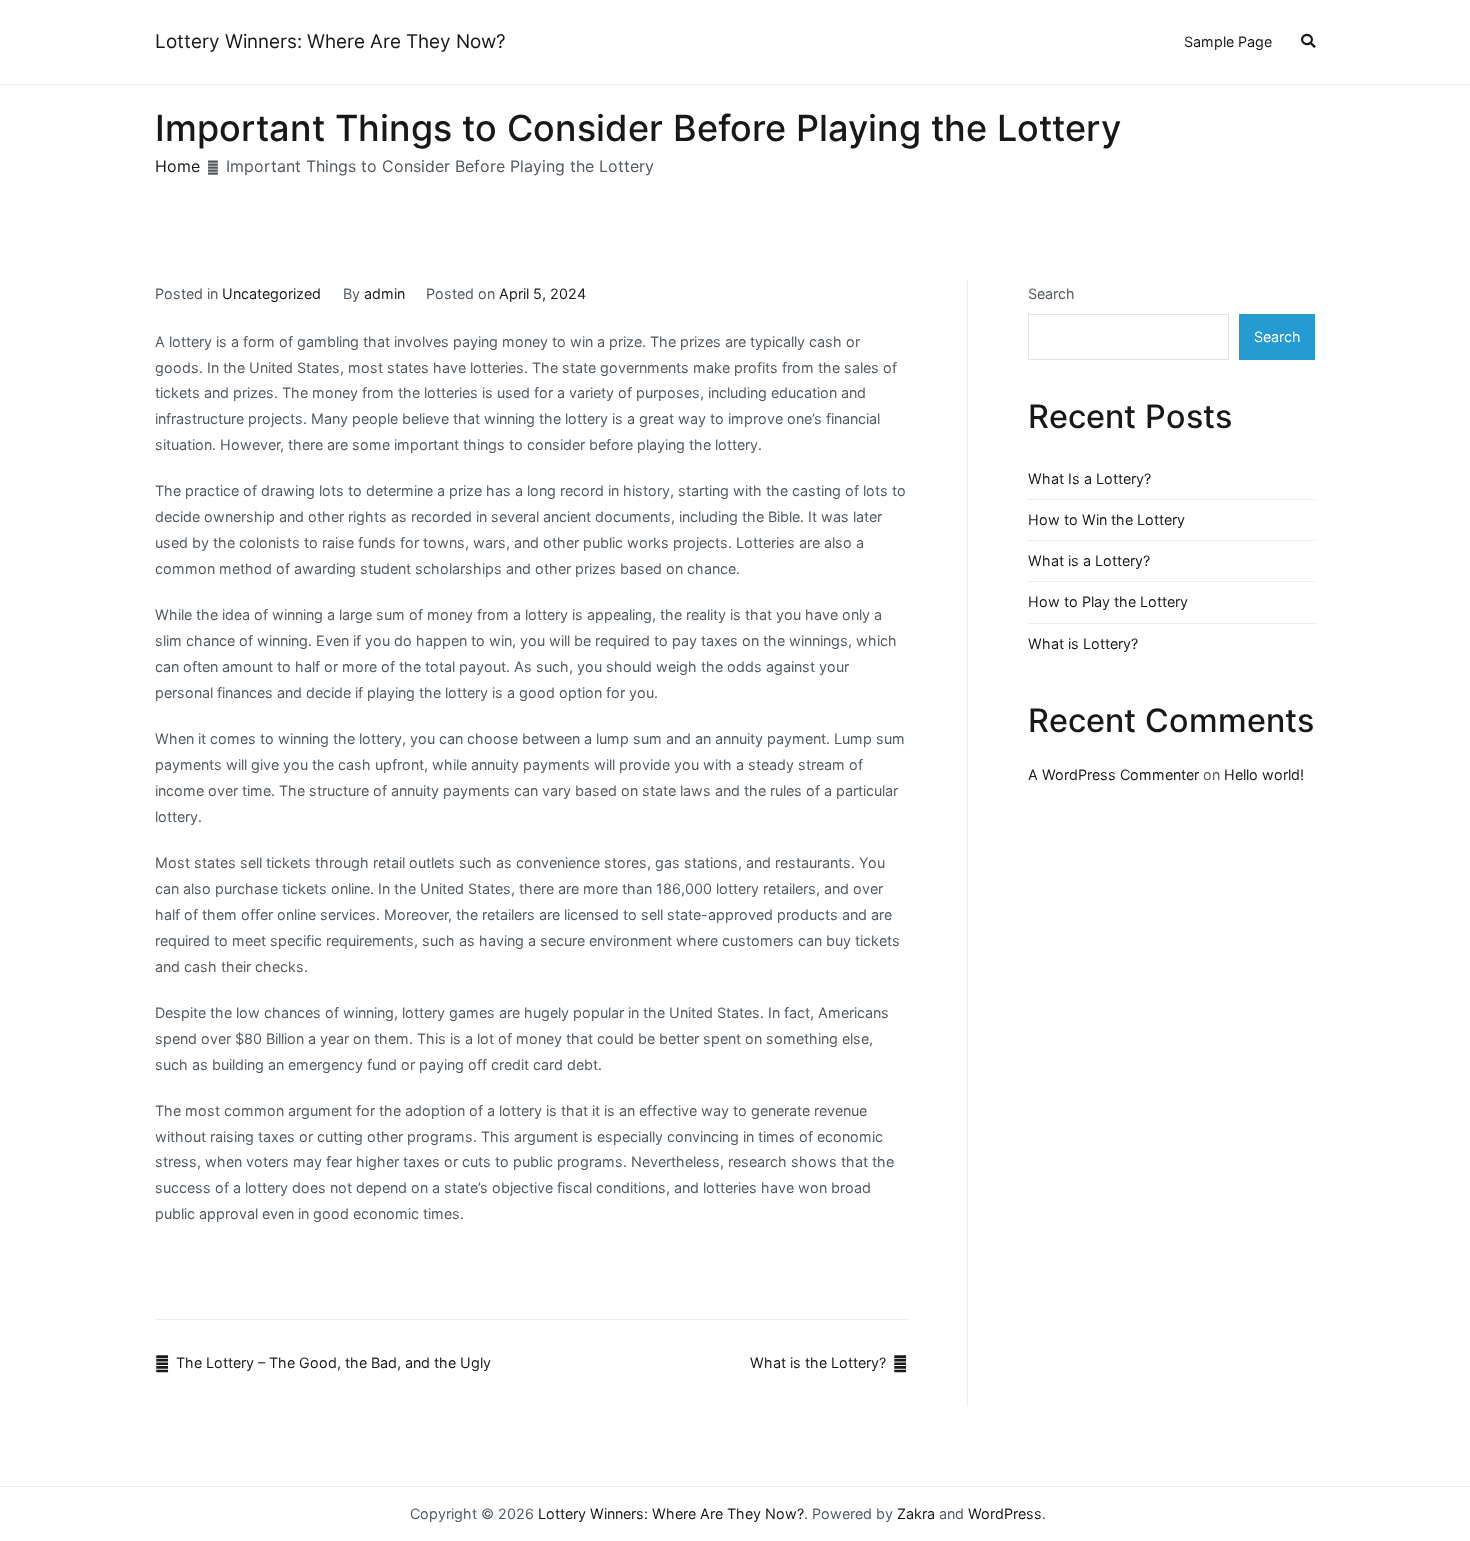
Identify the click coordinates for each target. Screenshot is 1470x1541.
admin (384, 293)
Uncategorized (271, 293)
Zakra (916, 1513)
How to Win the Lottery (1106, 519)
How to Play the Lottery (1108, 601)
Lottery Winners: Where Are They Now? (330, 41)
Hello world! (1264, 774)
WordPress (1005, 1513)
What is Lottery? (1083, 643)
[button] (1308, 42)
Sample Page (1228, 41)
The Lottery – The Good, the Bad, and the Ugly (333, 1362)
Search (1051, 293)
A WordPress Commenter (1113, 774)
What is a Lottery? (1089, 560)
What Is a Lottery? (1089, 478)
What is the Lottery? (818, 1362)
